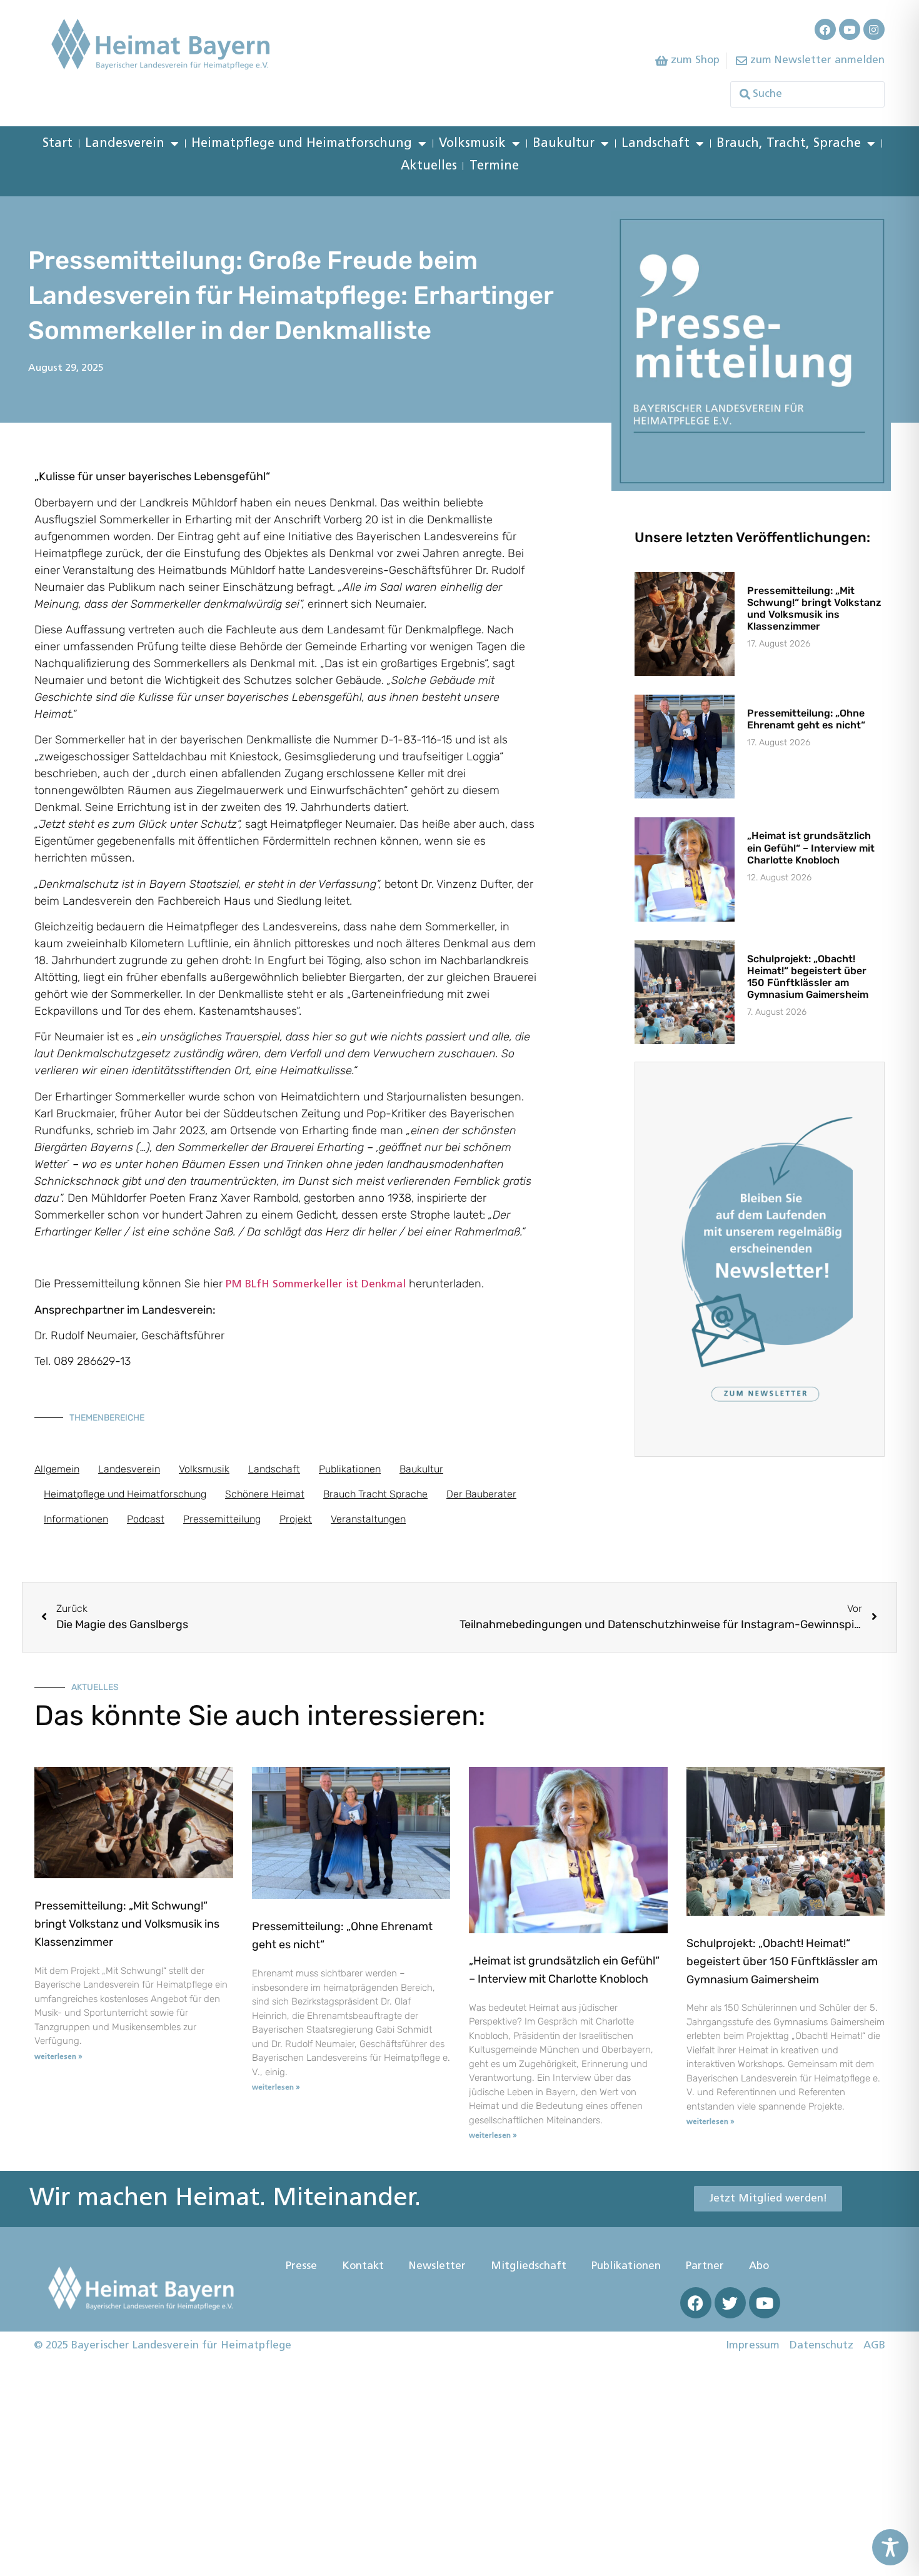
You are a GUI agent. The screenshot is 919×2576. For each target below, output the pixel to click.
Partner (705, 2266)
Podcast (146, 1519)
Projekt (296, 1519)
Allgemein (57, 1469)
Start (58, 144)
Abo (759, 2266)
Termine (494, 166)
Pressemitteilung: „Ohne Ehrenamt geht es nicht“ (806, 719)
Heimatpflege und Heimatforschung (302, 144)
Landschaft (655, 144)
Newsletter (437, 2266)
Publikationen (350, 1469)
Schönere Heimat (265, 1494)
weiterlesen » (58, 2057)
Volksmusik (472, 144)
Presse (301, 2266)
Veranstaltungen (368, 1519)
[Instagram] (874, 29)
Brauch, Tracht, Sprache (789, 144)
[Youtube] (850, 29)
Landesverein (125, 144)
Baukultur (564, 144)
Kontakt (363, 2266)
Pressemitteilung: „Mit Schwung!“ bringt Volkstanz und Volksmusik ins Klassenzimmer (814, 609)
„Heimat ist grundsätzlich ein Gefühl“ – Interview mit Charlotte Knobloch (811, 848)
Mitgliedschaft (529, 2266)
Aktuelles (429, 166)
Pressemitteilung (222, 1519)
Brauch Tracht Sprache (375, 1494)
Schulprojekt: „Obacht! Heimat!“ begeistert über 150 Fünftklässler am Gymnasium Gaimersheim (808, 977)
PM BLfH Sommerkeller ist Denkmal (316, 1285)
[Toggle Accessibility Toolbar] (890, 2547)
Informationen (76, 1519)
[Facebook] (825, 29)
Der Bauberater (481, 1494)
